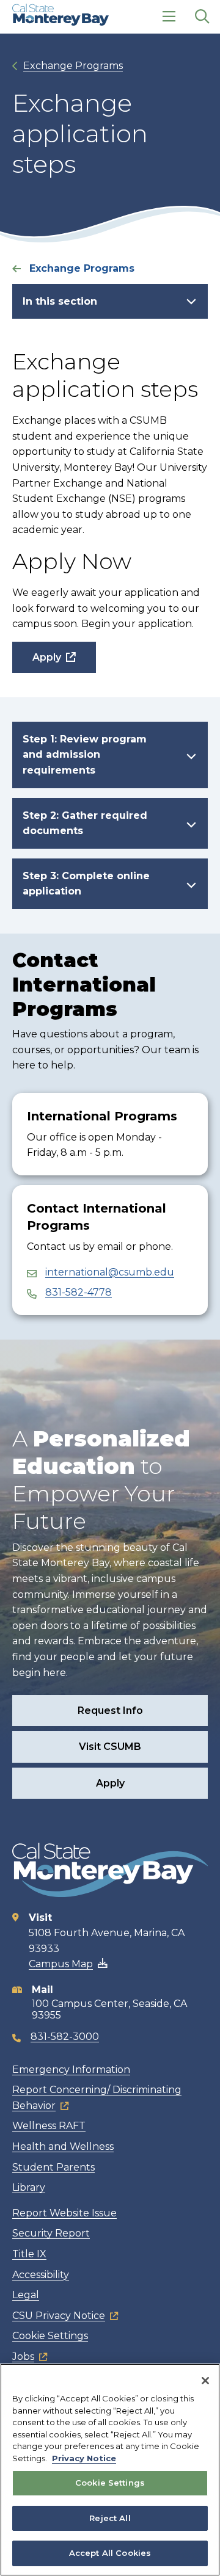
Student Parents (53, 2167)
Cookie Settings (50, 2336)
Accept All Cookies (110, 2553)
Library (29, 2187)
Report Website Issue (64, 2213)
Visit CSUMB (110, 1747)
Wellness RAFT (49, 2126)
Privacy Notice (84, 2458)
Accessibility (41, 2275)
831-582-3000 (65, 2037)
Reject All (110, 2518)
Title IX (29, 2254)
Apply (47, 657)
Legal (26, 2295)
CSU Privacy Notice (59, 2316)
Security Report (51, 2233)
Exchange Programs (73, 66)
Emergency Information (71, 2070)
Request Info (110, 1711)
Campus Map (61, 1964)
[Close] (205, 2381)
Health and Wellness (63, 2146)
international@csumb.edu (110, 1272)
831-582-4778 (79, 1292)
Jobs (23, 2356)
